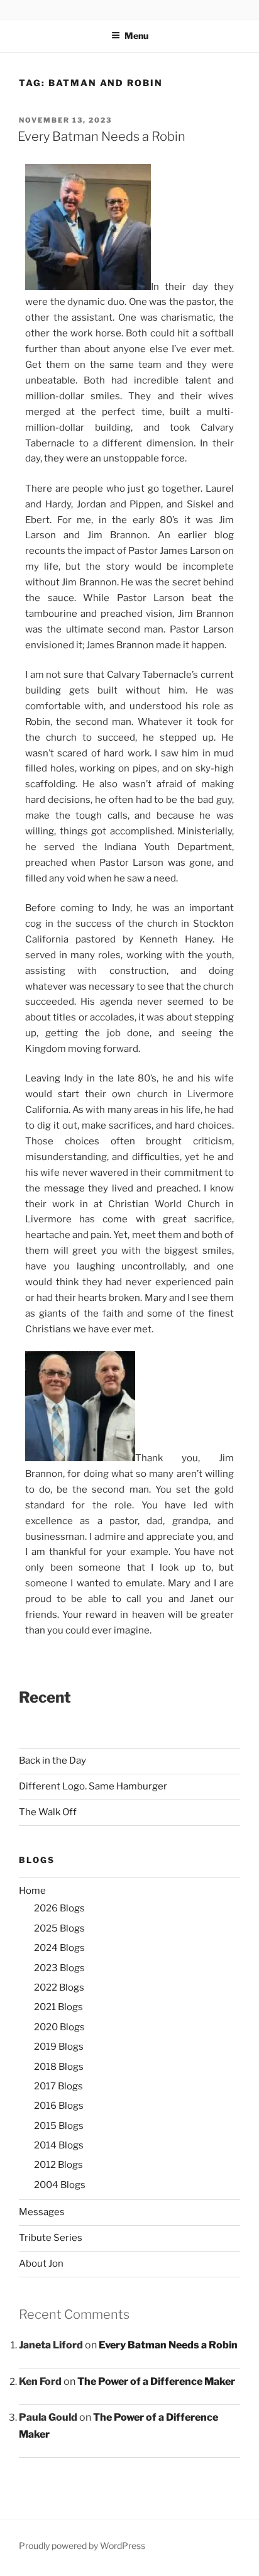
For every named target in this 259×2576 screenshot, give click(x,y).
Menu (136, 36)
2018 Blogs (59, 2067)
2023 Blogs (59, 1968)
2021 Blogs (58, 2007)
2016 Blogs (59, 2106)
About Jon (41, 2264)
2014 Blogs (59, 2145)
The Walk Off (48, 1812)
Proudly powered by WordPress (82, 2546)
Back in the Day (52, 1761)
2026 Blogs (59, 1908)
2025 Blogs (59, 1928)
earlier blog (206, 535)
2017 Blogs (58, 2086)
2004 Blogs (60, 2185)
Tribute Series (51, 2238)
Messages (42, 2212)
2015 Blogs (59, 2126)
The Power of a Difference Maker (156, 2381)
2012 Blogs (58, 2165)
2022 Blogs (59, 1987)
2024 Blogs (59, 1948)
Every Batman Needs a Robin (102, 136)
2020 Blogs (59, 2027)
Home (32, 1891)
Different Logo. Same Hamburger (93, 1786)
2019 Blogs (59, 2047)
